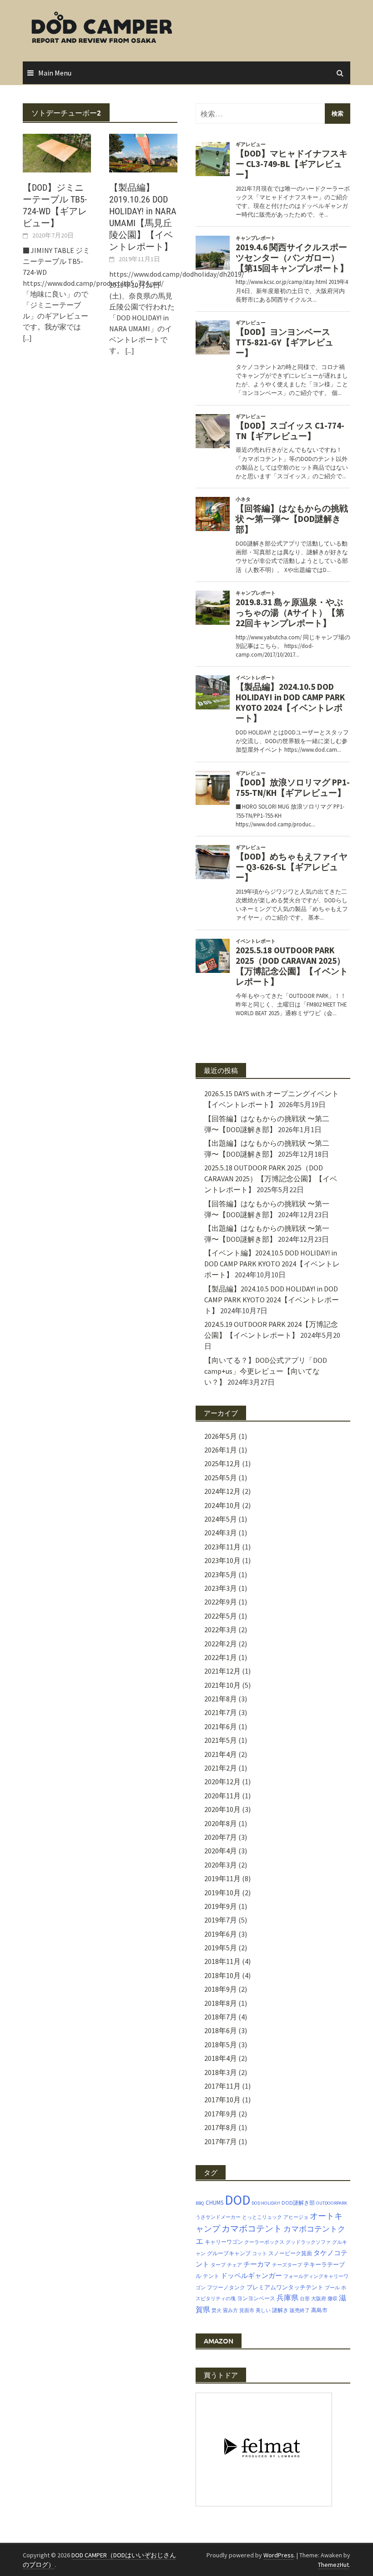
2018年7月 (221, 2017)
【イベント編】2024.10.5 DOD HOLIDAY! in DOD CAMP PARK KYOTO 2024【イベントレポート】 (272, 1264)
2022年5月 (221, 1616)
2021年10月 (222, 1685)
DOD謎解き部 (298, 2203)
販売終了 (300, 2310)
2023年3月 (221, 1588)
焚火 (217, 2310)
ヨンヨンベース (256, 2298)
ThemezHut (333, 2565)
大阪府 (319, 2299)
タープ (218, 2265)
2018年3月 (221, 2072)
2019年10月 (222, 1893)
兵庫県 (287, 2298)
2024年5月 (221, 1519)
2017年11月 (222, 2086)
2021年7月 (221, 1712)
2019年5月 (221, 1948)
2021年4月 (221, 1754)
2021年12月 (222, 1671)
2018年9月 (221, 1989)
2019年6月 (221, 1934)
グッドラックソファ (308, 2242)
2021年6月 (221, 1726)
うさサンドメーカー (218, 2217)
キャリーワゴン (224, 2242)
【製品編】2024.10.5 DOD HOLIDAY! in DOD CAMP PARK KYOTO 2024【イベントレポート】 (272, 1300)
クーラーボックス (264, 2242)
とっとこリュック (262, 2217)
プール (332, 2288)
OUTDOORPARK (332, 2203)
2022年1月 (221, 1657)
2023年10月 (222, 1560)
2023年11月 (222, 1547)
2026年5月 (221, 1436)
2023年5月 (221, 1574)
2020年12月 (222, 1781)
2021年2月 (221, 1768)
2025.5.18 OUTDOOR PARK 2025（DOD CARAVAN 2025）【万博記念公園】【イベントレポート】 (271, 1179)
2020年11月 (222, 1796)
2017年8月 (221, 2127)
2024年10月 (222, 1505)
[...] (27, 338)
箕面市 (247, 2310)
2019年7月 (221, 1920)
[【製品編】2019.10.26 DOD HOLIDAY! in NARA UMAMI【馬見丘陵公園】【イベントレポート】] (143, 152)
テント (211, 2276)
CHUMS (214, 2203)
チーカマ (257, 2264)
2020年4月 (221, 1851)
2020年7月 (221, 1837)
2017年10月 (222, 2100)
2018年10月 (222, 1975)
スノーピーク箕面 (290, 2253)
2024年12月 (222, 1491)
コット (260, 2254)
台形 (305, 2299)
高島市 (319, 2310)
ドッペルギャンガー (251, 2275)
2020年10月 (222, 1809)
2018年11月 (222, 1961)
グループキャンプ (229, 2253)
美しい (263, 2310)
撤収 (333, 2299)
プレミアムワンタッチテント (285, 2287)
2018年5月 (221, 2045)
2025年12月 (222, 1463)
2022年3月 (221, 1630)
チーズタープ (287, 2265)
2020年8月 (221, 1823)
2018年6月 (221, 2030)
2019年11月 (222, 1878)
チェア (234, 2265)
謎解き (280, 2310)
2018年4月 (221, 2058)
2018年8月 (221, 2003)
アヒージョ (296, 2217)
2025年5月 (221, 1478)
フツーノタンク (226, 2287)
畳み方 (230, 2310)
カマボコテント (252, 2228)
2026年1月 (221, 1450)
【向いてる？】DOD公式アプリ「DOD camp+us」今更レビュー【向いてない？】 (266, 1371)
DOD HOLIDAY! (266, 2203)
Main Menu (55, 73)
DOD (237, 2200)
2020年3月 (221, 1865)
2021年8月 (221, 1699)
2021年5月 (221, 1740)
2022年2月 (221, 1644)
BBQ (200, 2203)
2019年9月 (221, 1906)
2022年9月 (221, 1602)
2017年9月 (221, 2114)
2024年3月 (221, 1533)
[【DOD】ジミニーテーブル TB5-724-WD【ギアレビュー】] (57, 152)
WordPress (279, 2555)
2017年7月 (221, 2141)
